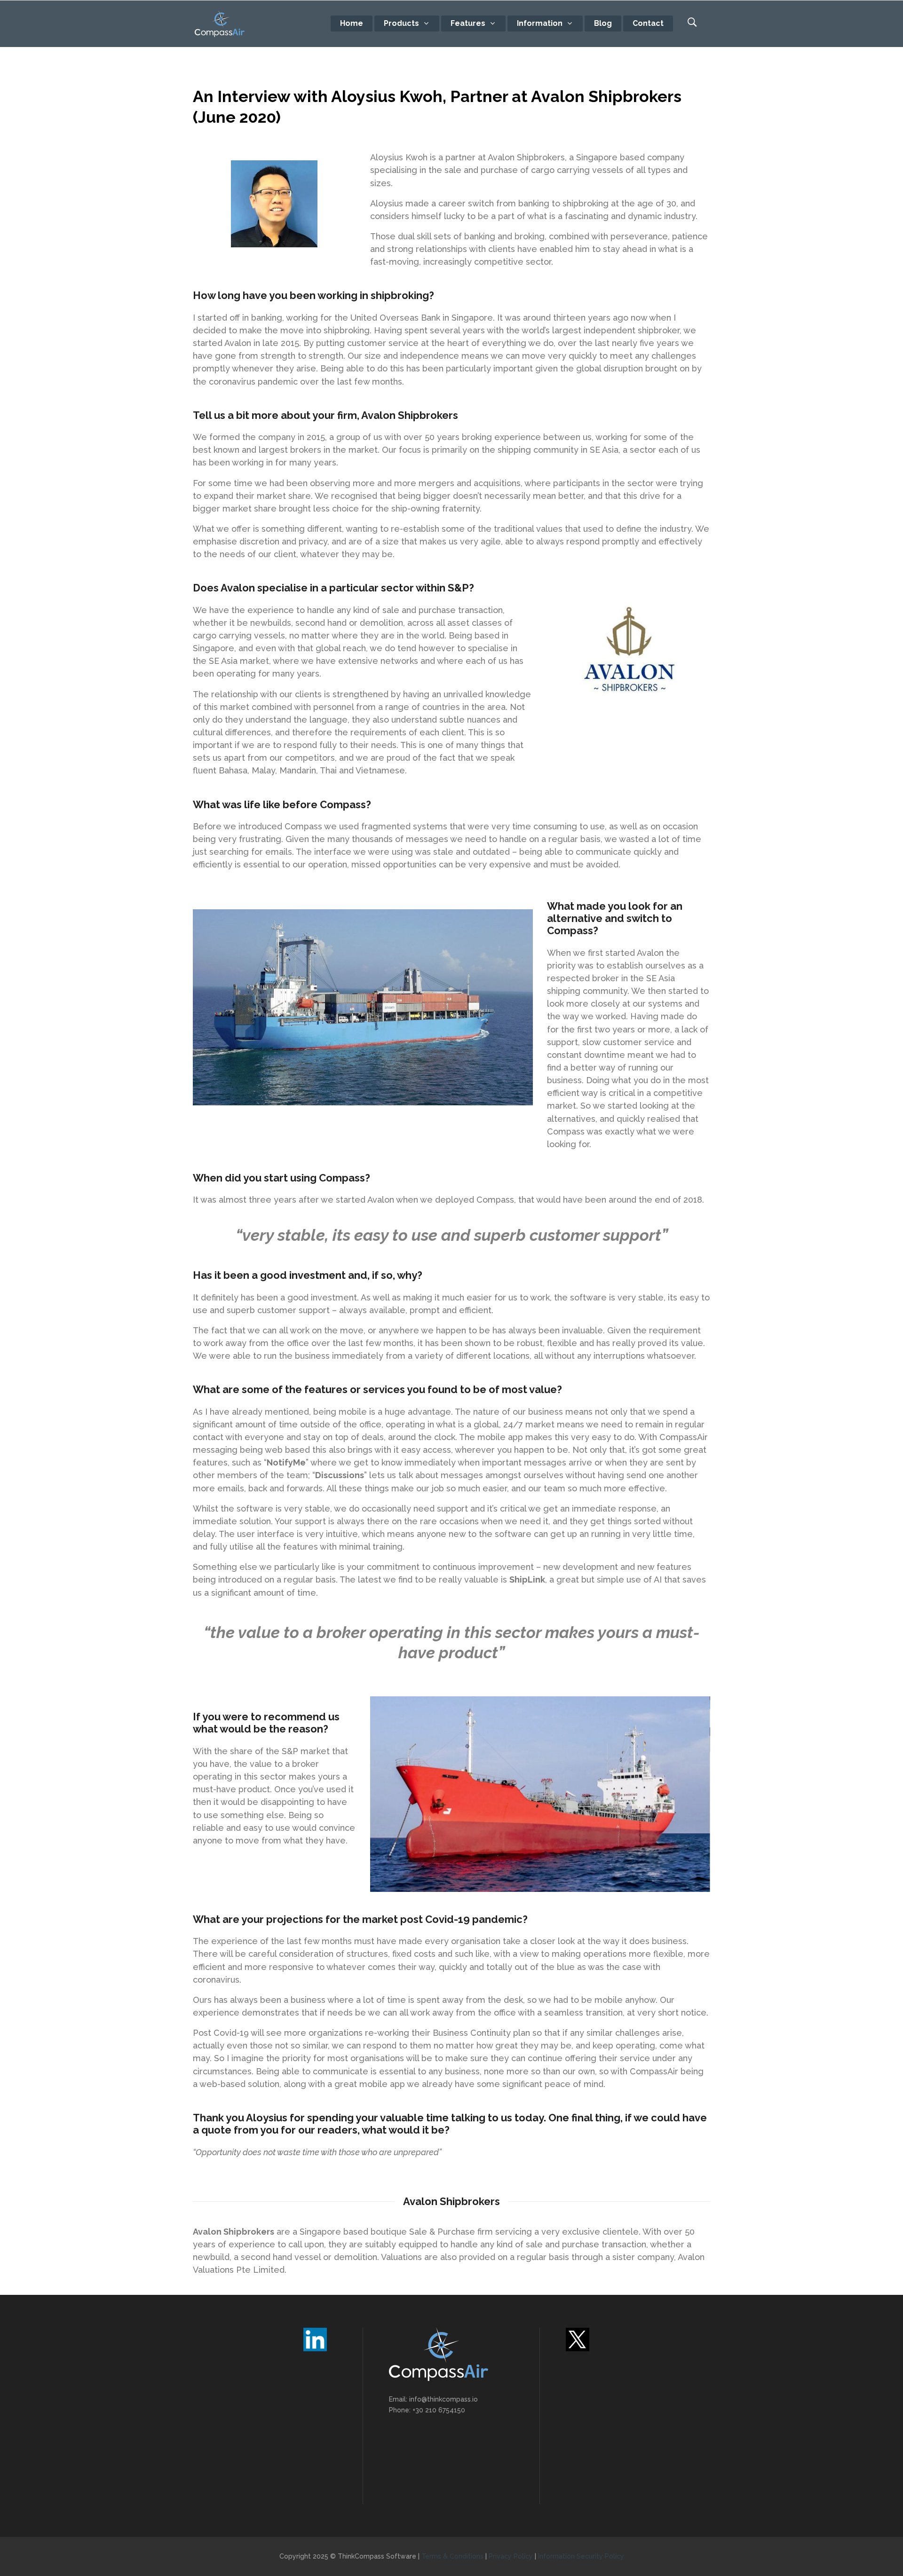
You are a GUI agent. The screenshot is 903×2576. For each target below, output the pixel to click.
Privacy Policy (511, 2556)
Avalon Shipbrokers (234, 2232)
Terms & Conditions (452, 2556)
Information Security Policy (581, 2556)
